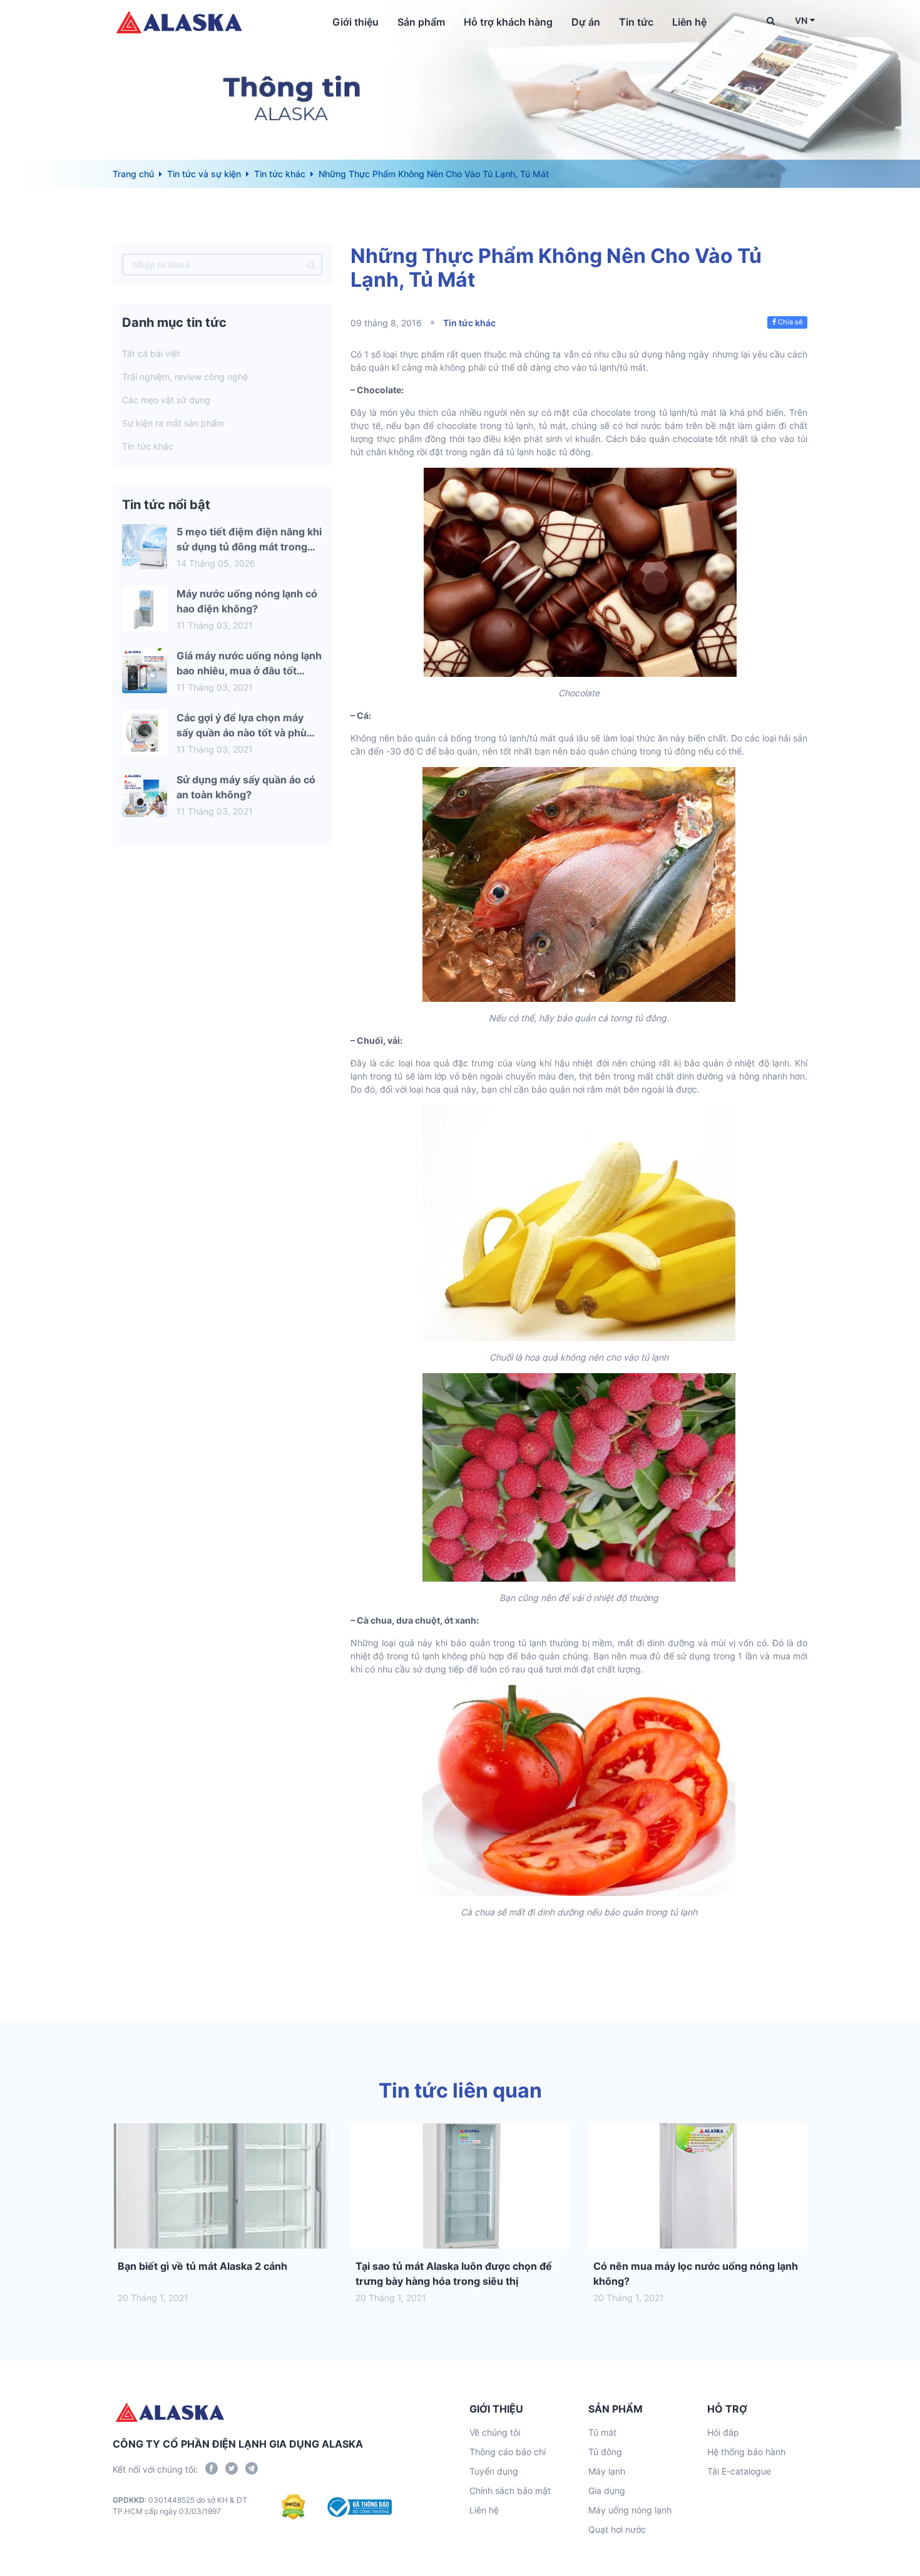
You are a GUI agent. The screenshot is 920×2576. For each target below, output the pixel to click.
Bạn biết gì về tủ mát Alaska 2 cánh (202, 2266)
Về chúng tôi (495, 2432)
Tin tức (636, 22)
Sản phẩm (421, 22)
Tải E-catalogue (739, 2471)
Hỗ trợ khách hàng (508, 22)
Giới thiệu (355, 22)
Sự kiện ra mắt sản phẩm (173, 423)
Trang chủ (133, 174)
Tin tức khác (280, 174)
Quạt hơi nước (617, 2529)
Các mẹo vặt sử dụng (166, 400)
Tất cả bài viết (151, 353)
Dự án (586, 22)
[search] (311, 265)
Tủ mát (602, 2432)
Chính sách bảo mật (510, 2491)
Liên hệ (689, 22)
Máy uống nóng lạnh (630, 2510)
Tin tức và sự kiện (204, 174)
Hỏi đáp (723, 2432)
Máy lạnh (607, 2471)
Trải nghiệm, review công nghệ (185, 377)
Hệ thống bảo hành (746, 2452)
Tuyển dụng (494, 2471)
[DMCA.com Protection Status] (293, 2507)
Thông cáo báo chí (508, 2452)
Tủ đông (605, 2452)
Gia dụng (607, 2491)
